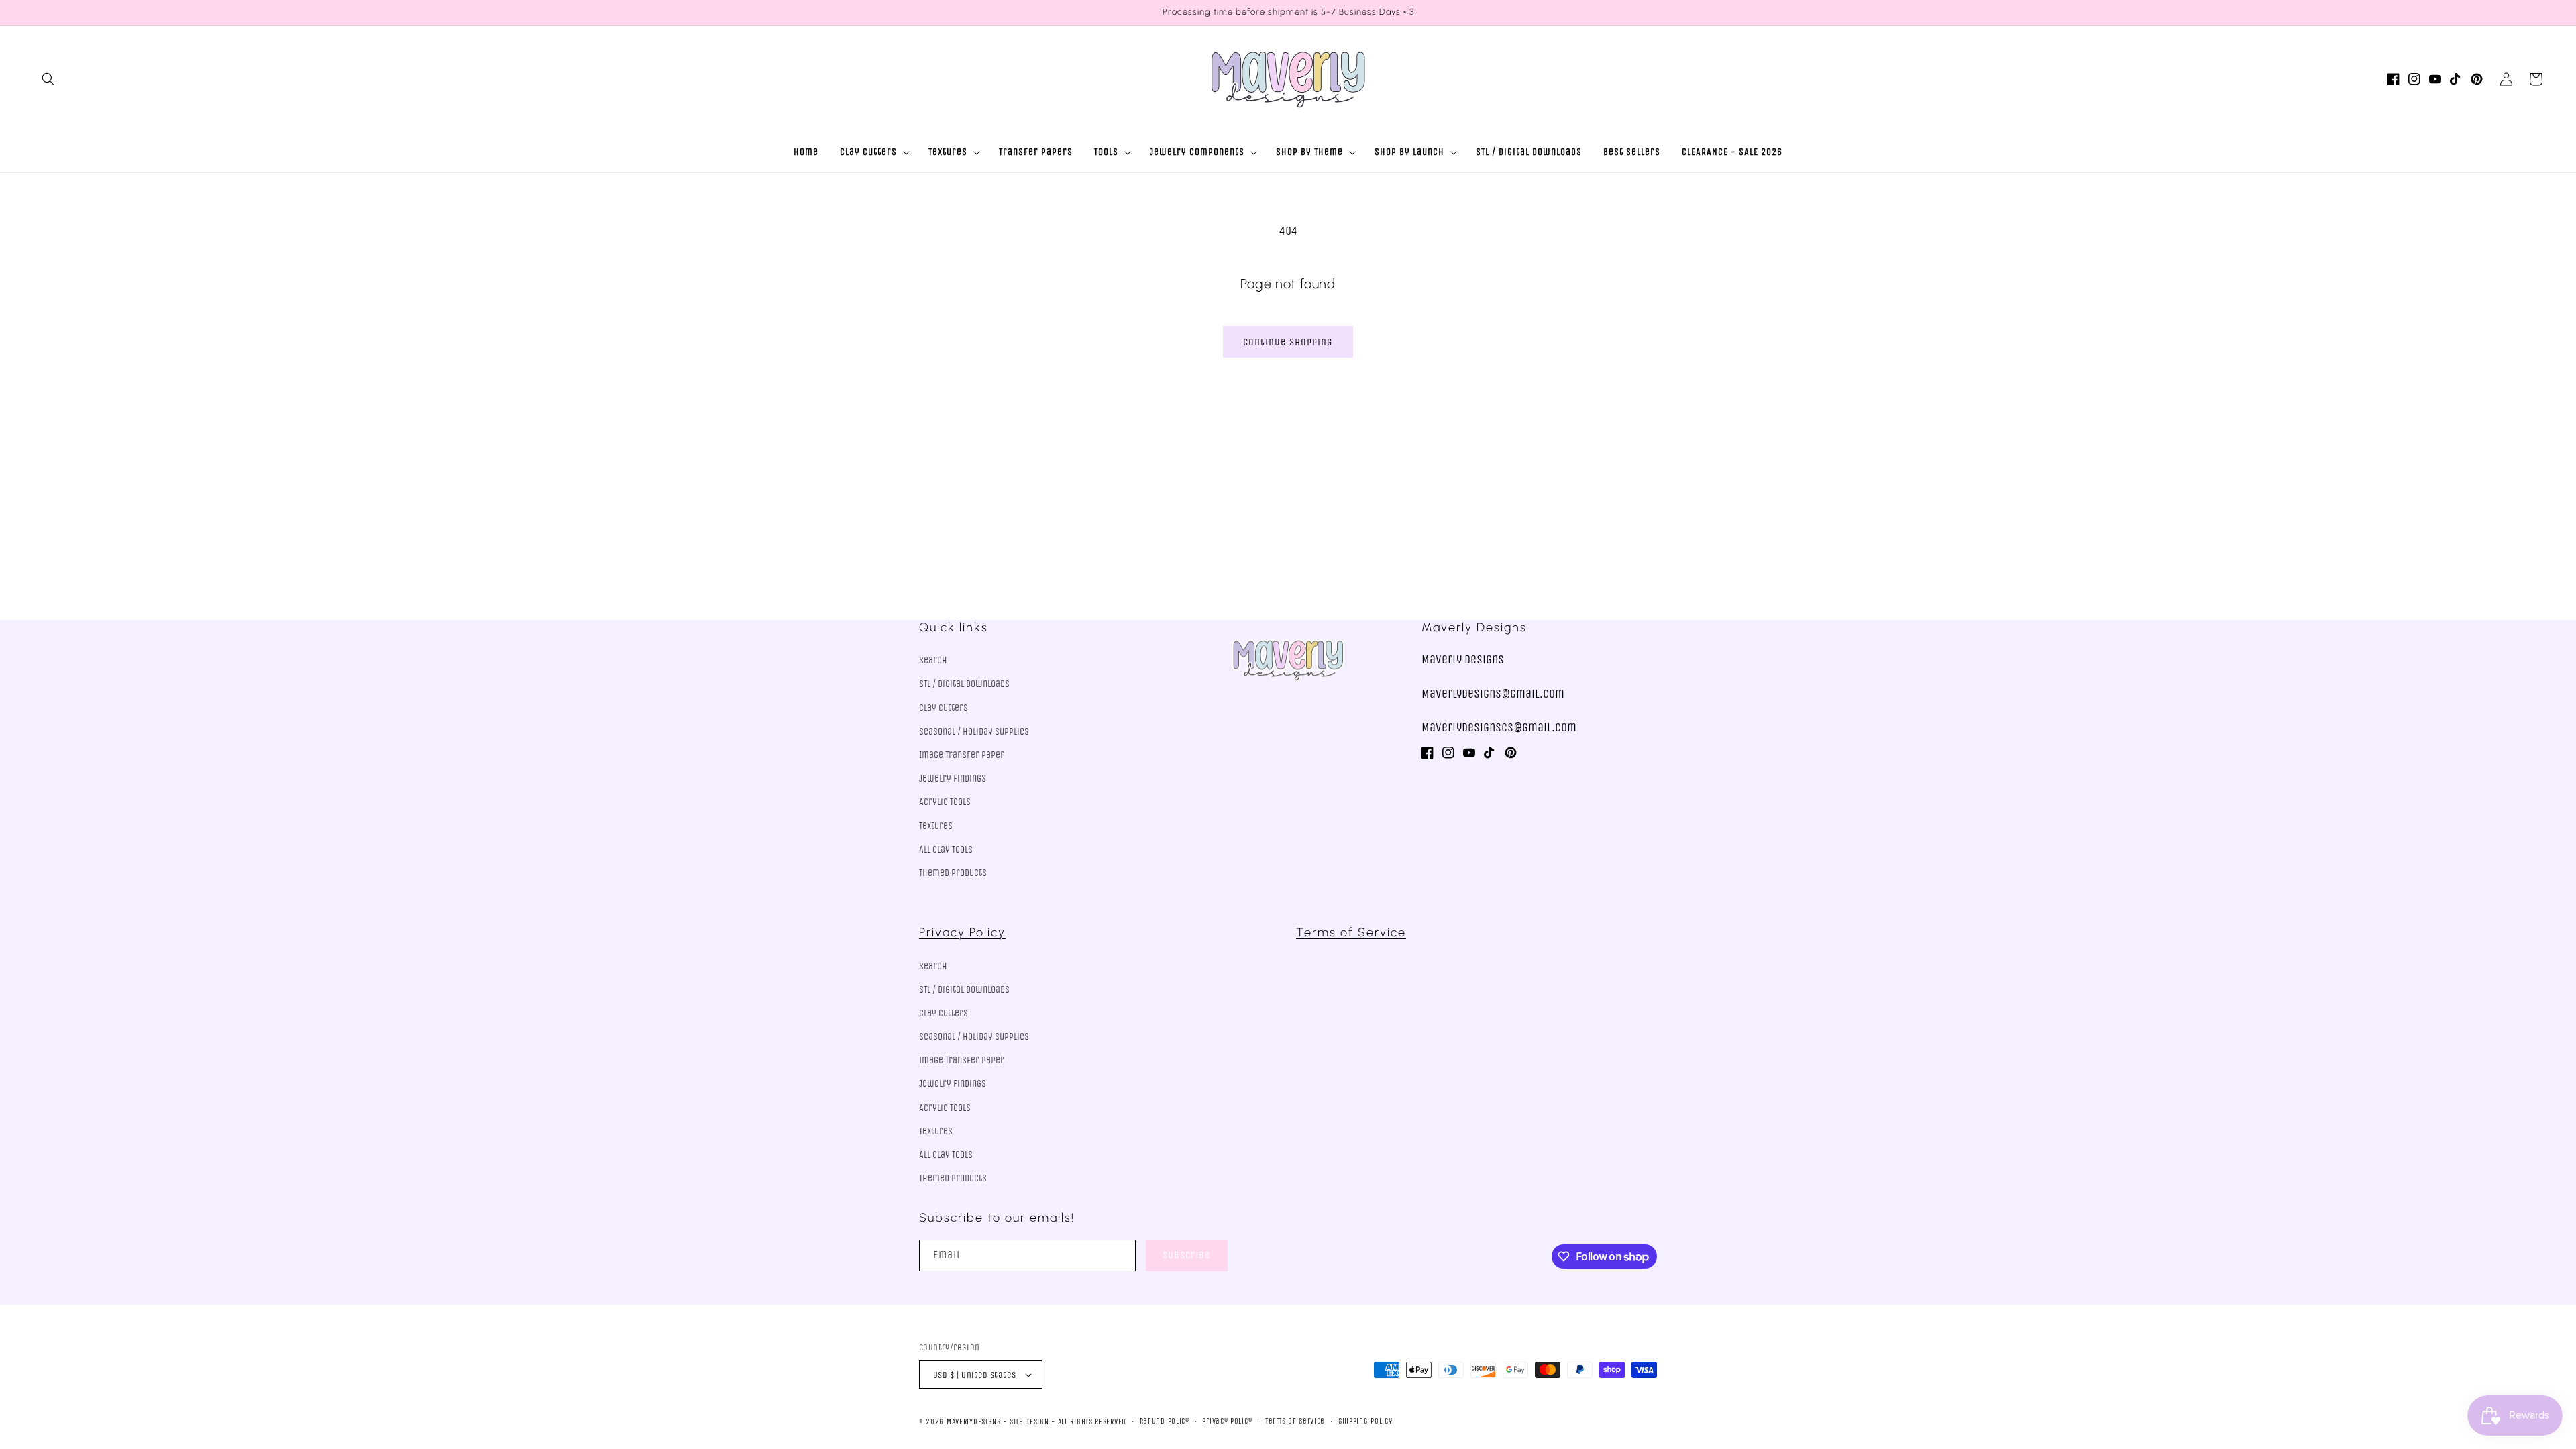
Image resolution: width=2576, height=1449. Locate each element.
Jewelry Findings (953, 779)
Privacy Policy (962, 932)
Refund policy (1165, 1421)
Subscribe (1187, 1255)
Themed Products (953, 873)
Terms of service (1295, 1421)
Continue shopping (1288, 342)
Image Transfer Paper (962, 755)
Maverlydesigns (974, 1422)
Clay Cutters (944, 708)
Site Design (1029, 1422)
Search (933, 660)
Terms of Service (1351, 932)
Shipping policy (1365, 1421)
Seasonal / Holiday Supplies (974, 732)
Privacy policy (1227, 1421)
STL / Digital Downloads (964, 684)
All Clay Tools (946, 850)
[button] (48, 79)
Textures (936, 826)
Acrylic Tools (945, 802)
